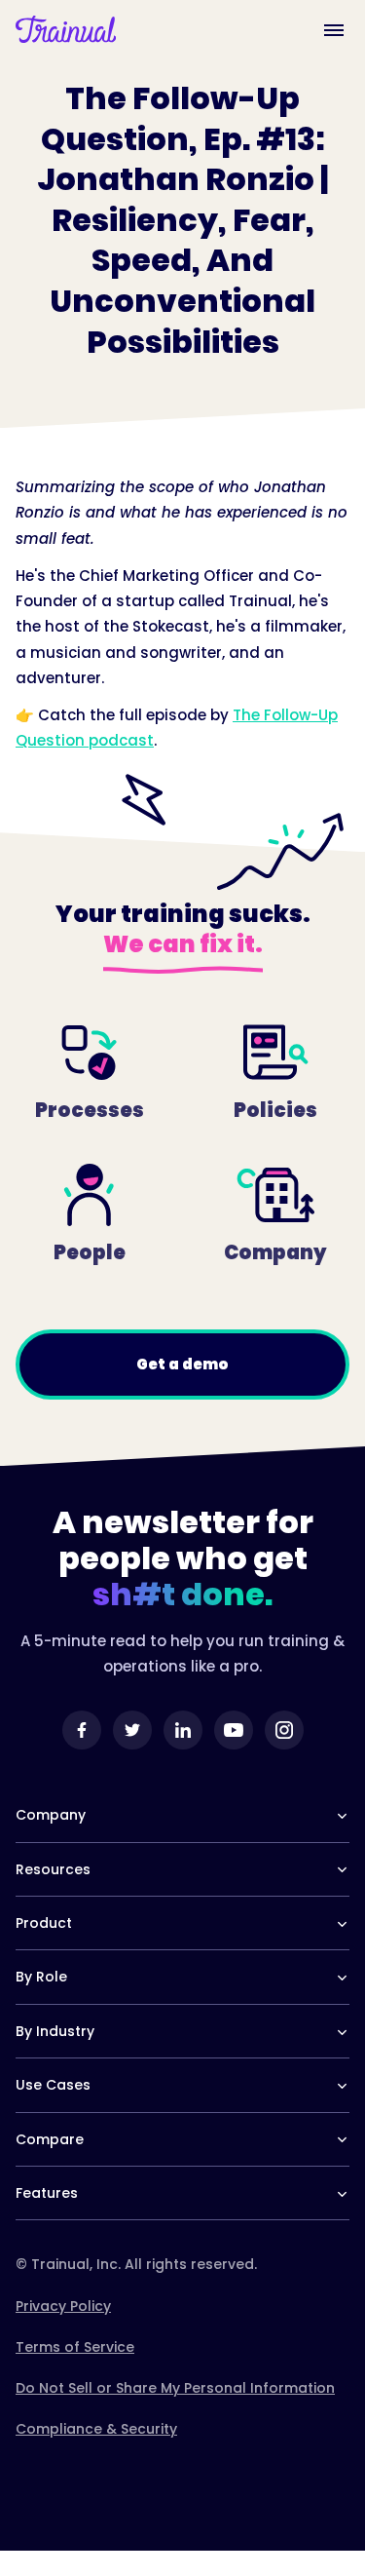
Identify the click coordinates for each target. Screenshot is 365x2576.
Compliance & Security (96, 2429)
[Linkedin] (183, 1730)
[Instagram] (284, 1730)
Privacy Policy (63, 2306)
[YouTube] (234, 1730)
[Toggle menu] (334, 29)
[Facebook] (82, 1730)
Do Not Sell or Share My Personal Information (175, 2388)
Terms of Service (75, 2347)
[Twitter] (132, 1730)
